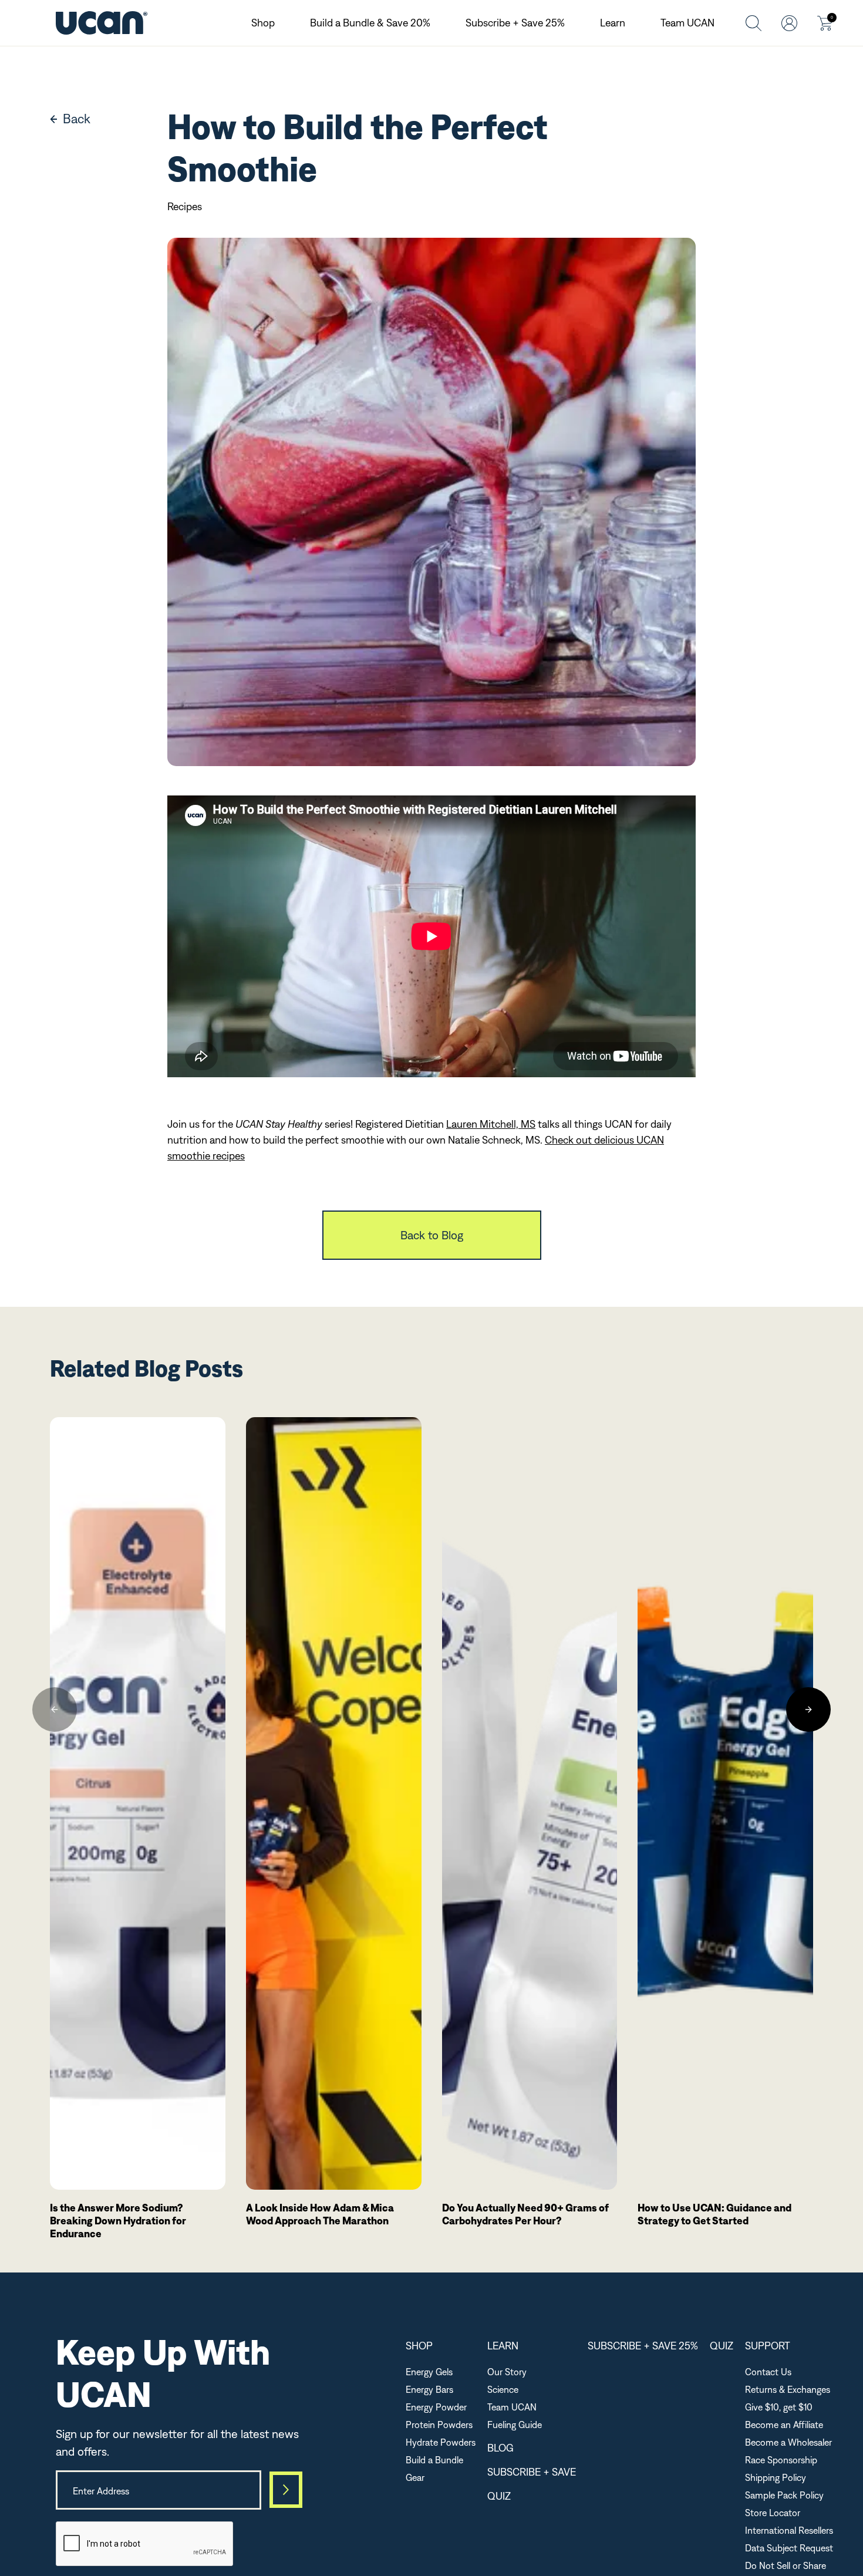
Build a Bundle (434, 2460)
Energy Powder (436, 2407)
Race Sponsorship (781, 2460)
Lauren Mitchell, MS (491, 1124)
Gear (415, 2477)
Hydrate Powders (441, 2442)
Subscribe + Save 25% (515, 23)
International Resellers (789, 2530)
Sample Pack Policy (784, 2495)
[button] (55, 1710)
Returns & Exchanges (788, 2389)
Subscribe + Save (532, 2472)
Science (503, 2389)
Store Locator (773, 2513)
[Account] (789, 23)
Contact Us (768, 2372)
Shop (263, 23)
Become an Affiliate (784, 2425)
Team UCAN (687, 23)
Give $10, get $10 (779, 2407)
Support (768, 2346)
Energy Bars (429, 2389)
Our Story (507, 2372)
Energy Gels (429, 2372)
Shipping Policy (776, 2477)
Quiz (499, 2496)
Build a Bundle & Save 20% (370, 23)
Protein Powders (439, 2425)
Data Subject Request (789, 2548)
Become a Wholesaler (788, 2442)
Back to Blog (432, 1235)
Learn (613, 23)
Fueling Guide (515, 2425)
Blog (500, 2448)
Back (77, 119)
